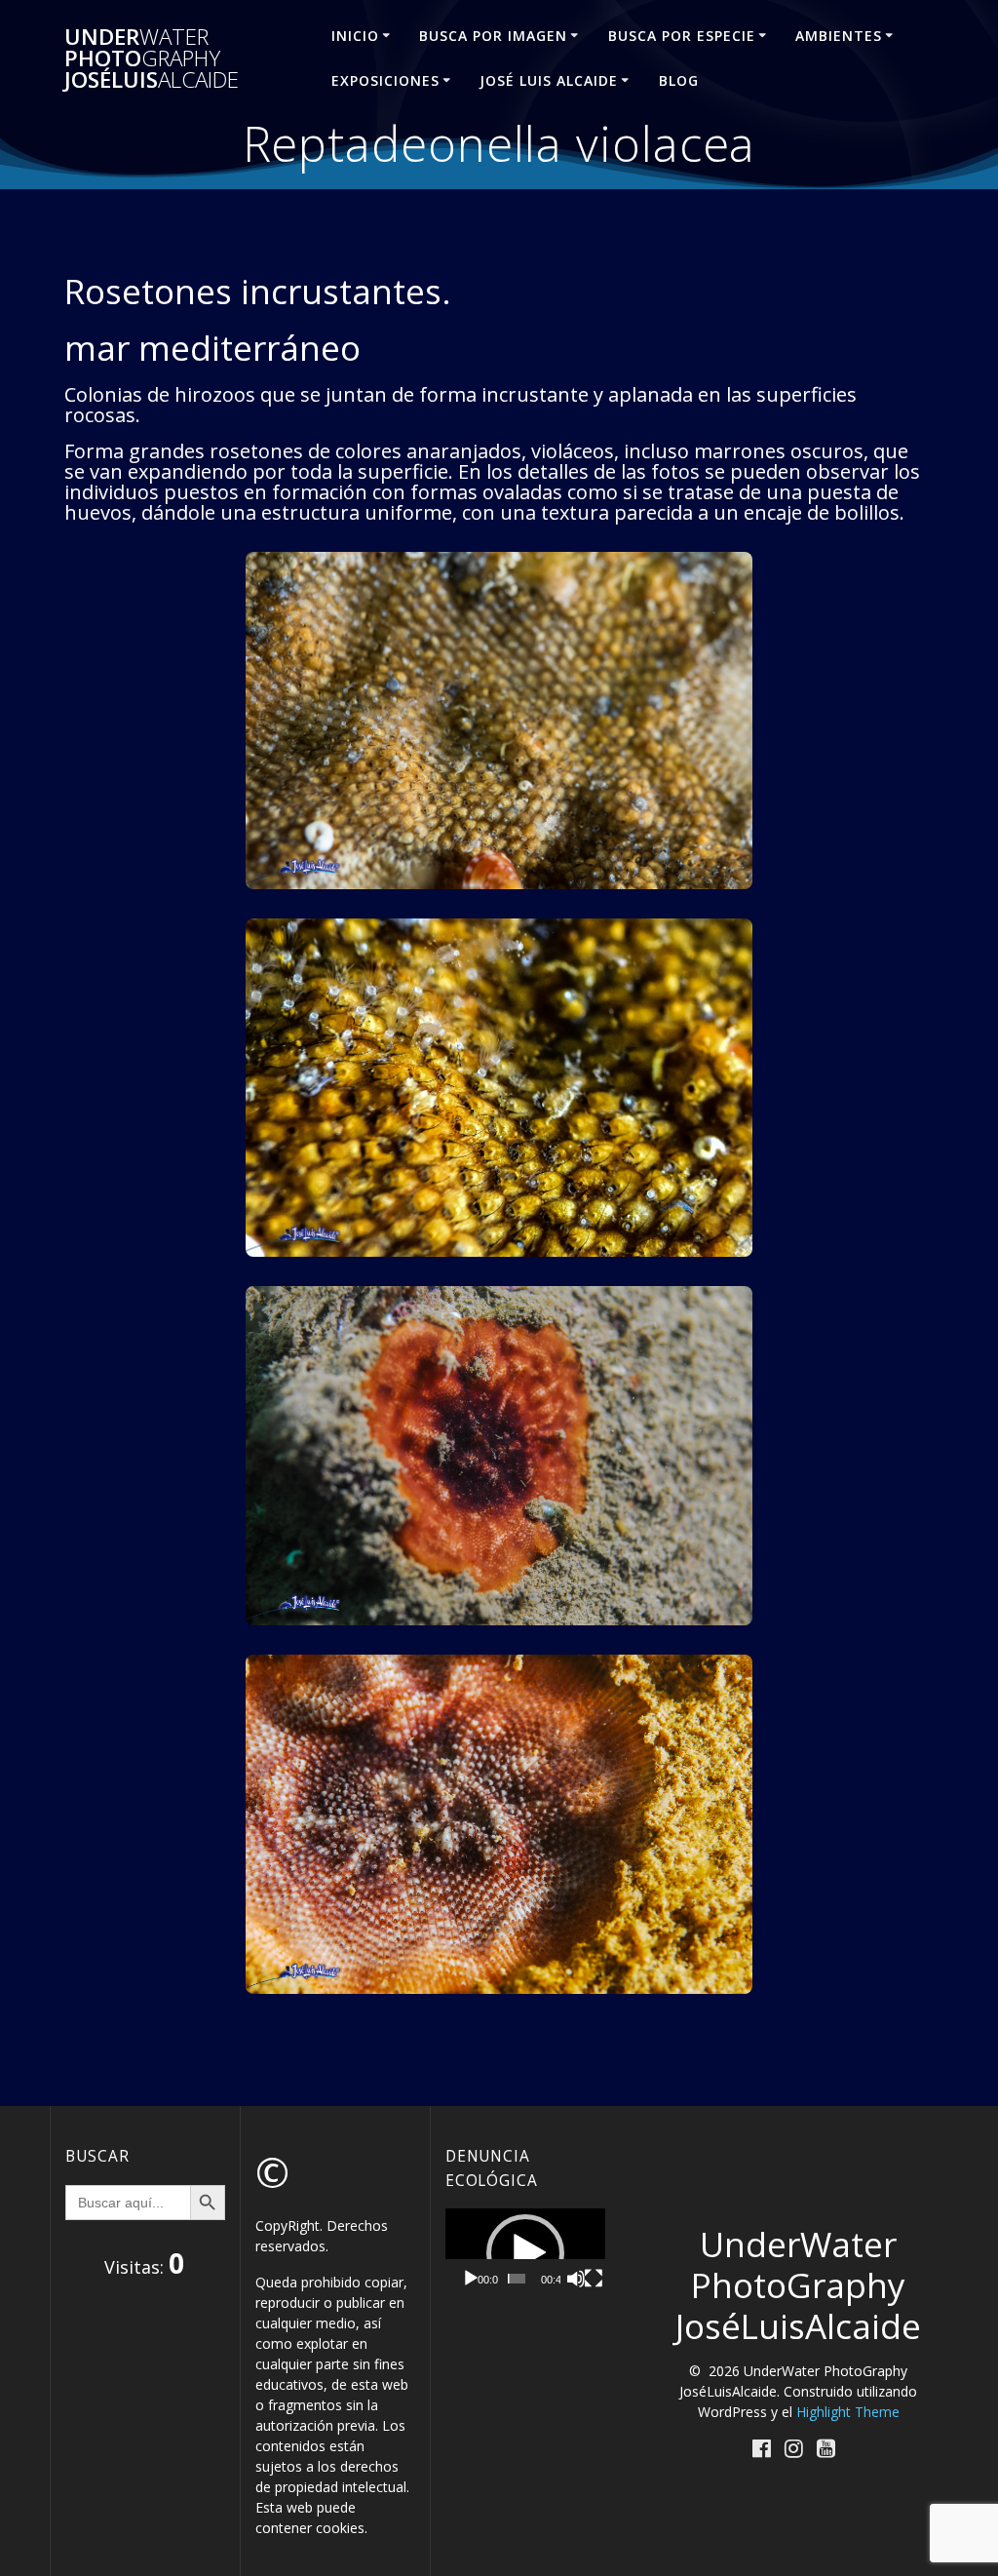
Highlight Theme (848, 2412)
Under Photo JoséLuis (152, 59)
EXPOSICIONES (385, 80)
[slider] (517, 2279)
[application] (525, 2253)
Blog (679, 80)
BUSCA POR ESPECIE (682, 36)
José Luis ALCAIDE (549, 80)
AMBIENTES (839, 36)
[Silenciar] (576, 2279)
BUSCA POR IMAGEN (493, 36)
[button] (525, 2253)
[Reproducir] (471, 2279)
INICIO (355, 36)
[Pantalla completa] (594, 2279)
